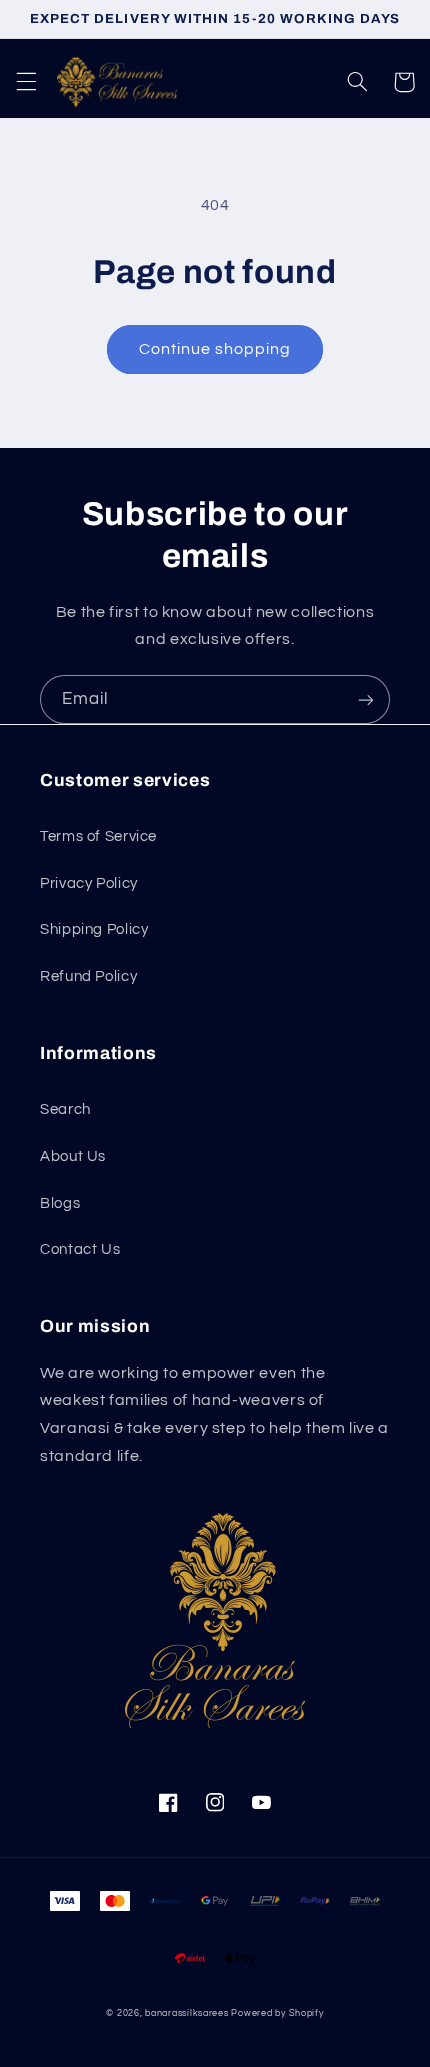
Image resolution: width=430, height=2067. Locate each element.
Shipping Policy (94, 929)
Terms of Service (98, 836)
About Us (73, 1156)
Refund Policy (88, 976)
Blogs (60, 1203)
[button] (26, 82)
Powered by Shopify (277, 2013)
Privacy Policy (89, 883)
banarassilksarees (187, 2013)
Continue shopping (215, 349)
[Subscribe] (366, 699)
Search (65, 1109)
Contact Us (80, 1249)
